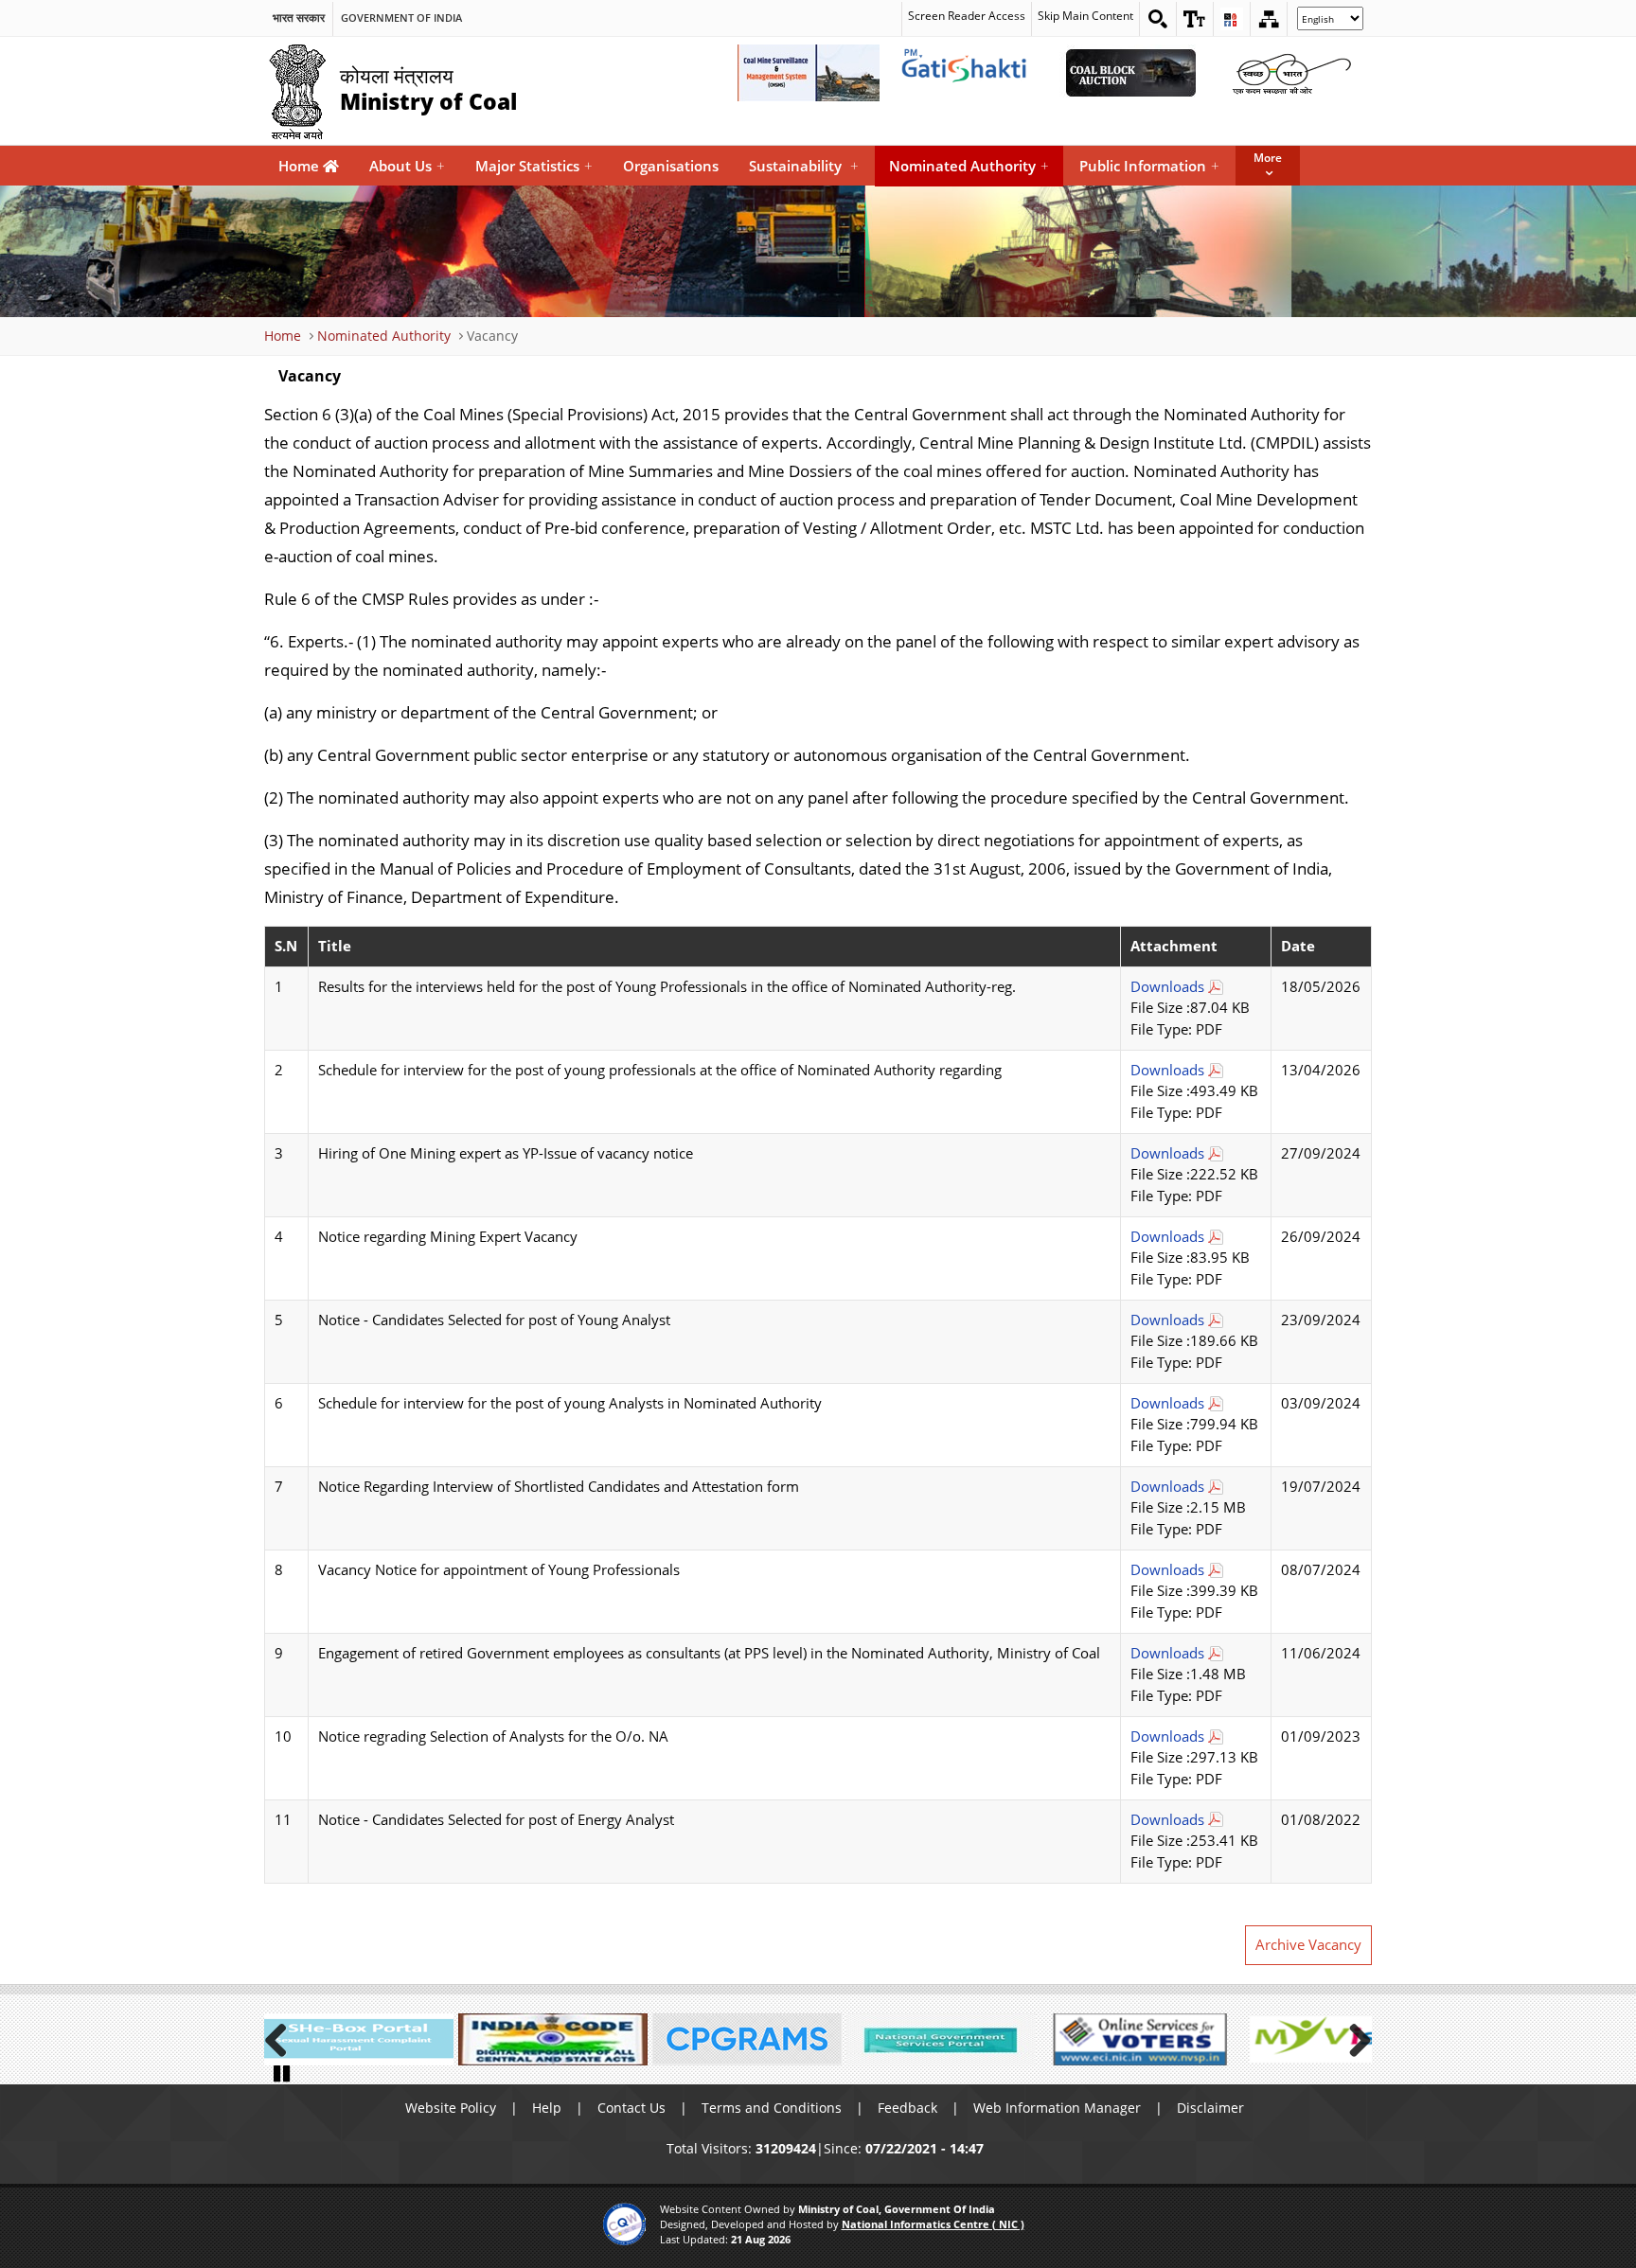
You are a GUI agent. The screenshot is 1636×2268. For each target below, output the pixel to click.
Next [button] (1353, 2037)
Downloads (1167, 987)
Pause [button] (283, 2072)
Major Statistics (534, 166)
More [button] (1268, 158)
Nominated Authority (969, 166)
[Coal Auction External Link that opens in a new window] (1130, 73)
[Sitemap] (1269, 19)
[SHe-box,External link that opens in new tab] (359, 2039)
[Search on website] (1158, 19)
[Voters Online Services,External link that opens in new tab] (1135, 2039)
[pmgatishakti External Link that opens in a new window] (969, 73)
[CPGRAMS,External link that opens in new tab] (747, 2039)
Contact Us (631, 2108)
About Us (407, 166)
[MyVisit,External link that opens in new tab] (1329, 2039)
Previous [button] (283, 2037)
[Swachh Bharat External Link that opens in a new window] (1291, 73)
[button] (1195, 19)
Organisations (671, 166)
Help (547, 2108)
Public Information (1149, 166)
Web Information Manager (1057, 2108)
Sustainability (804, 166)
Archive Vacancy (1308, 1945)
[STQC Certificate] (624, 2224)
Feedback (907, 2108)
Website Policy (451, 2108)
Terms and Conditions (772, 2108)
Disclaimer (1210, 2108)
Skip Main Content (1085, 16)
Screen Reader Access (967, 16)
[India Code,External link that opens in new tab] (553, 2039)
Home (301, 166)
